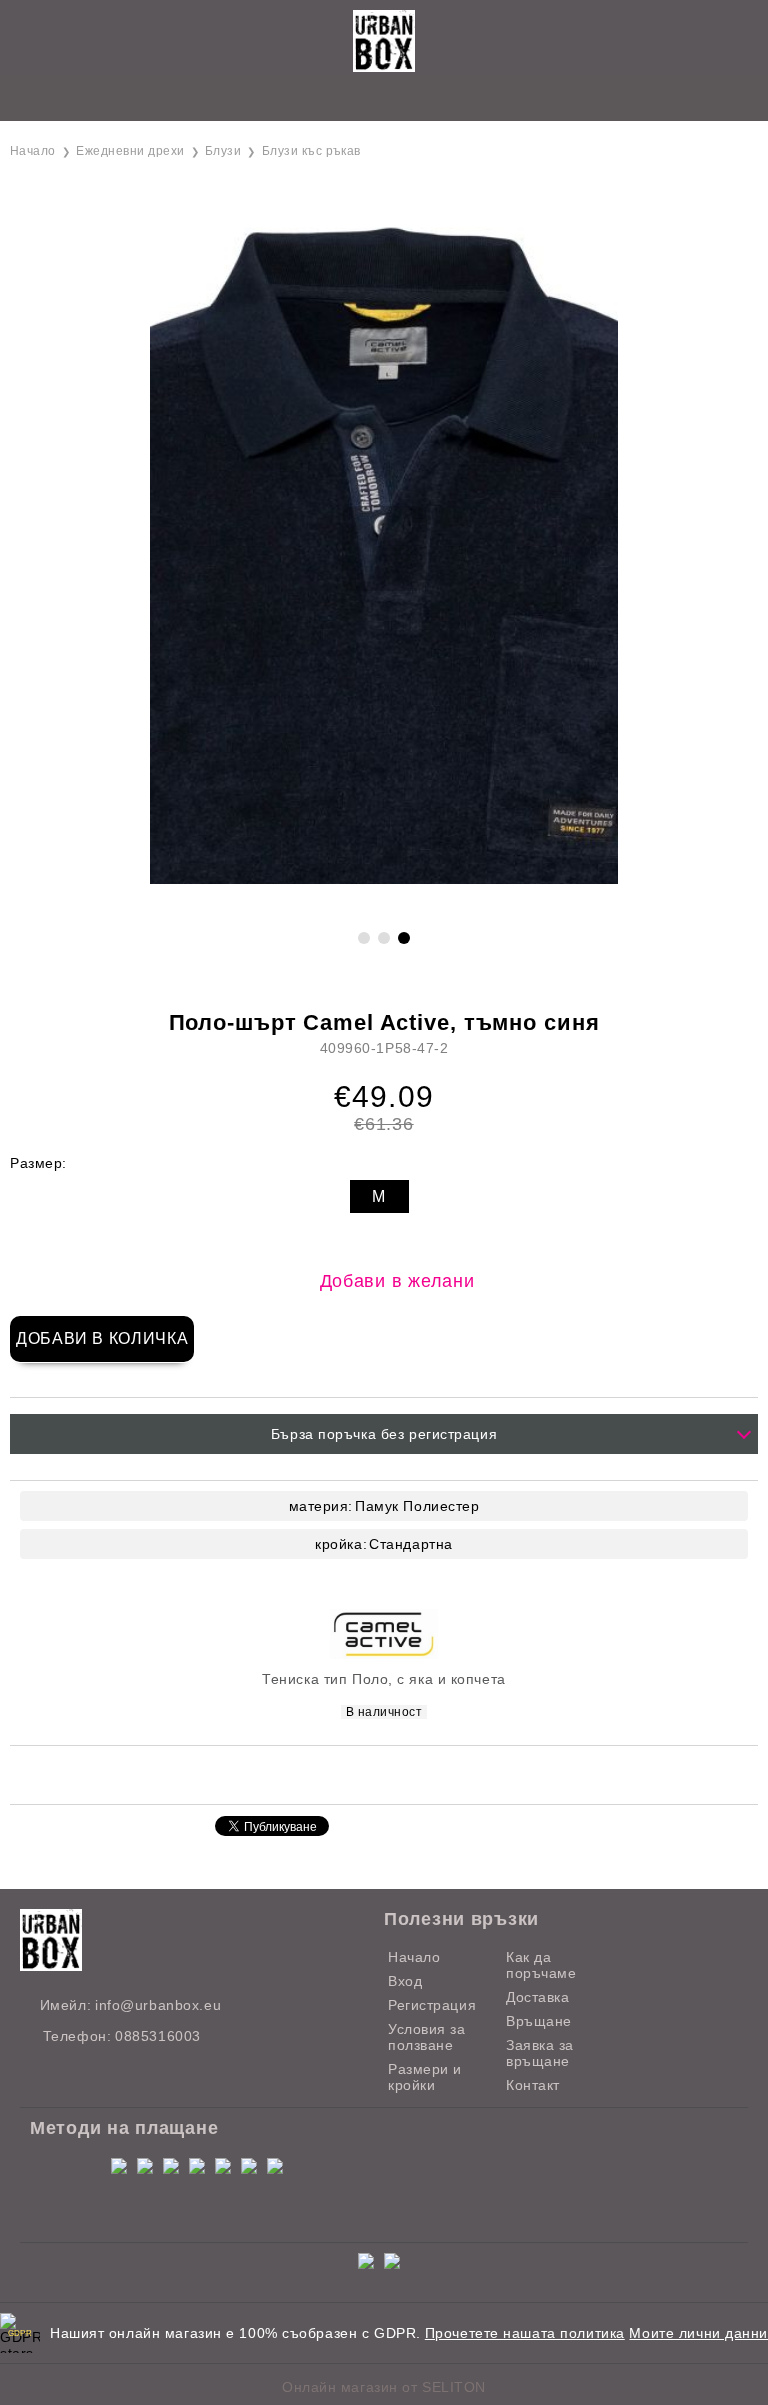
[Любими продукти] (361, 99)
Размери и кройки (425, 2077)
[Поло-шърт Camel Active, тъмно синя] (384, 879)
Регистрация (432, 2005)
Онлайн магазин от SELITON (384, 2387)
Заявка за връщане (540, 2053)
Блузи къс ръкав (311, 151)
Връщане (539, 2021)
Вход (405, 1981)
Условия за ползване (427, 2037)
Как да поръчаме (541, 1965)
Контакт (533, 2085)
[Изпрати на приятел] (325, 1773)
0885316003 (158, 2036)
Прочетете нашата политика (525, 2333)
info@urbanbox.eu (158, 2005)
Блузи (223, 151)
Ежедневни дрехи (130, 151)
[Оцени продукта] (405, 1773)
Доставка (537, 1997)
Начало (33, 151)
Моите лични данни (698, 2333)
